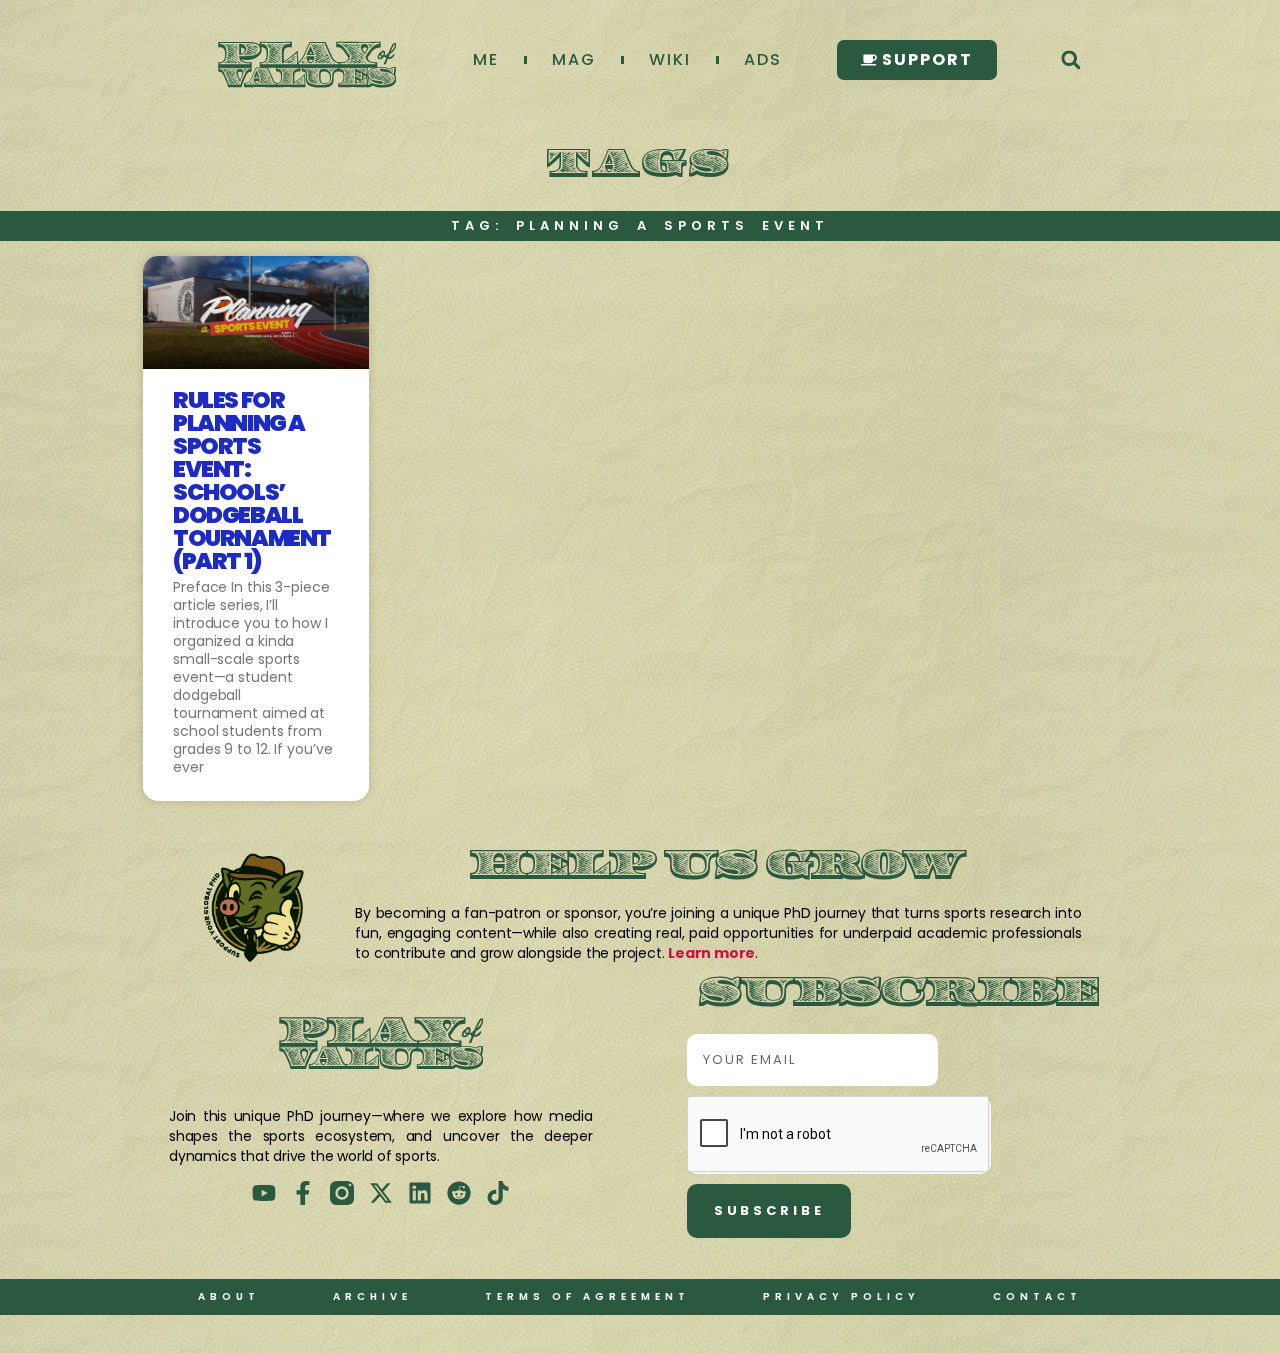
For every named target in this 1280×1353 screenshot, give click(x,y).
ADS (763, 59)
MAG (574, 59)
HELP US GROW (718, 867)
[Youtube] (264, 1193)
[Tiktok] (498, 1193)
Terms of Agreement (587, 1296)
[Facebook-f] (303, 1193)
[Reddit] (459, 1193)
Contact (1037, 1296)
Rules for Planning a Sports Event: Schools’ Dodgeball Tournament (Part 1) (252, 480)
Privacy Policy (841, 1296)
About (229, 1296)
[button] (1070, 60)
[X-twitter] (381, 1193)
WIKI (670, 59)
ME (486, 59)
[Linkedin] (420, 1193)
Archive (372, 1296)
